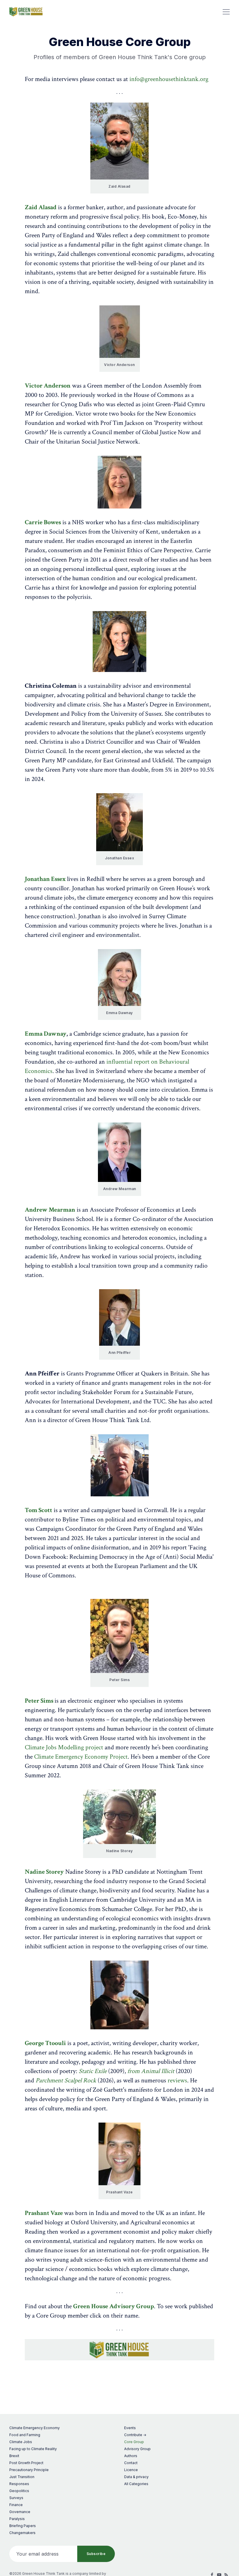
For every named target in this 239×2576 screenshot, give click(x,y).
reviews (177, 2080)
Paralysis (17, 2519)
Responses (19, 2484)
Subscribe (96, 2554)
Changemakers (22, 2533)
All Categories (136, 2484)
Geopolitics (19, 2491)
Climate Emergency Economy (35, 2428)
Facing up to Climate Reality (33, 2449)
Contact (131, 2463)
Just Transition (22, 2477)
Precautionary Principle (29, 2470)
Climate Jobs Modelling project (64, 1747)
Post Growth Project (26, 2463)
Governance (20, 2512)
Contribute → (135, 2435)
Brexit (14, 2456)
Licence (131, 2470)
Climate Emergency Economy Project (81, 1757)
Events (130, 2428)
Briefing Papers (23, 2526)
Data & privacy (136, 2477)
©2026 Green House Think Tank (37, 2574)
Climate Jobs (21, 2442)
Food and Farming (25, 2435)
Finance (16, 2505)
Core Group (134, 2442)
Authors (131, 2456)
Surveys (16, 2498)
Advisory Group (137, 2449)
